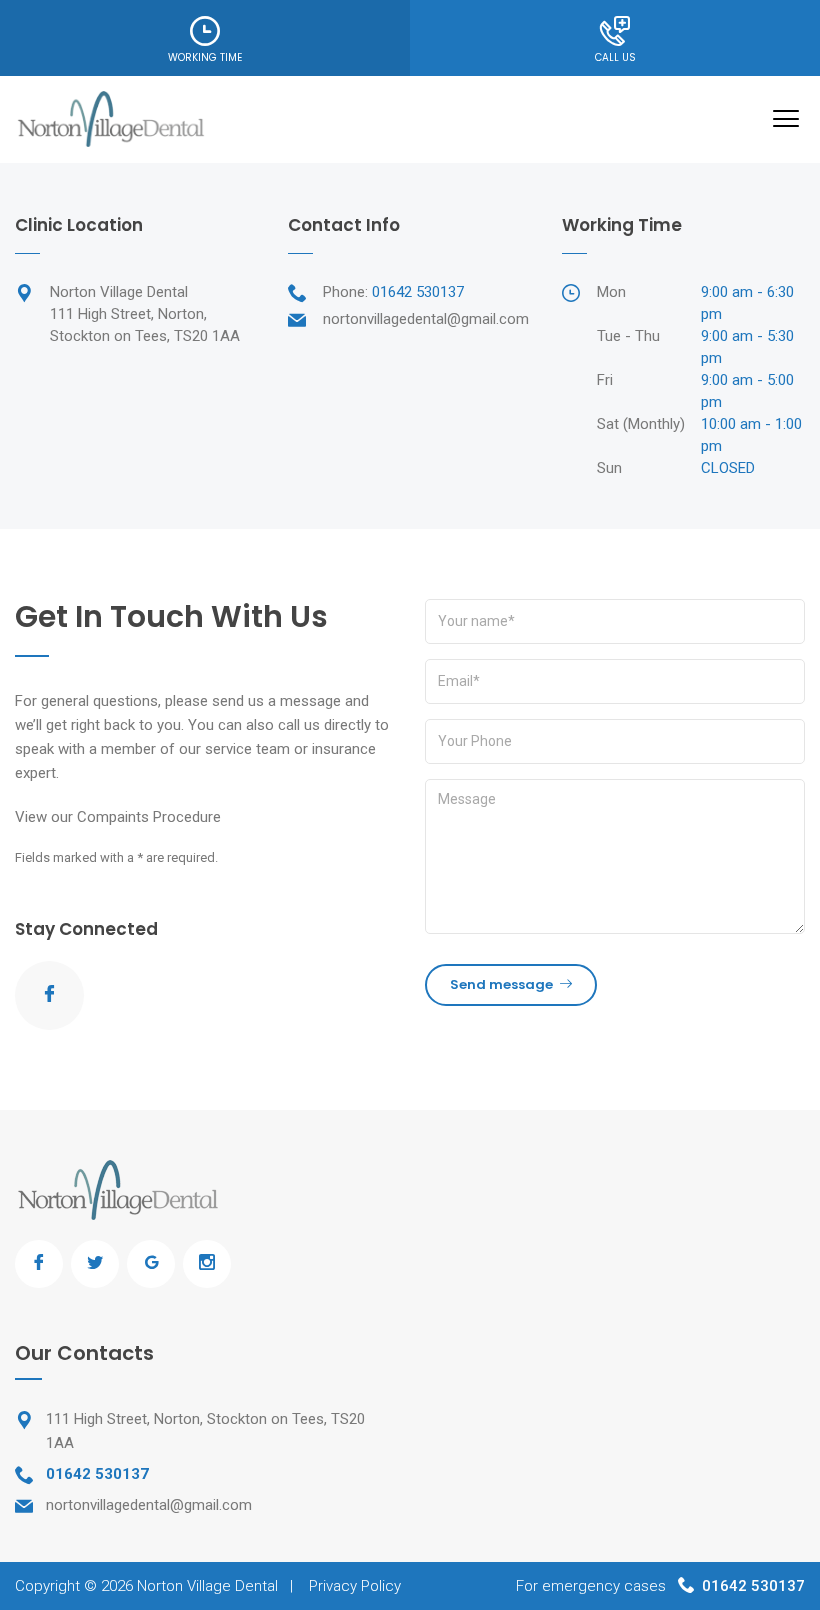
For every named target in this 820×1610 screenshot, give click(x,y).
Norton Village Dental (207, 1586)
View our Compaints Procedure (118, 817)
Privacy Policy (355, 1586)
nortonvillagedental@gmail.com (426, 319)
